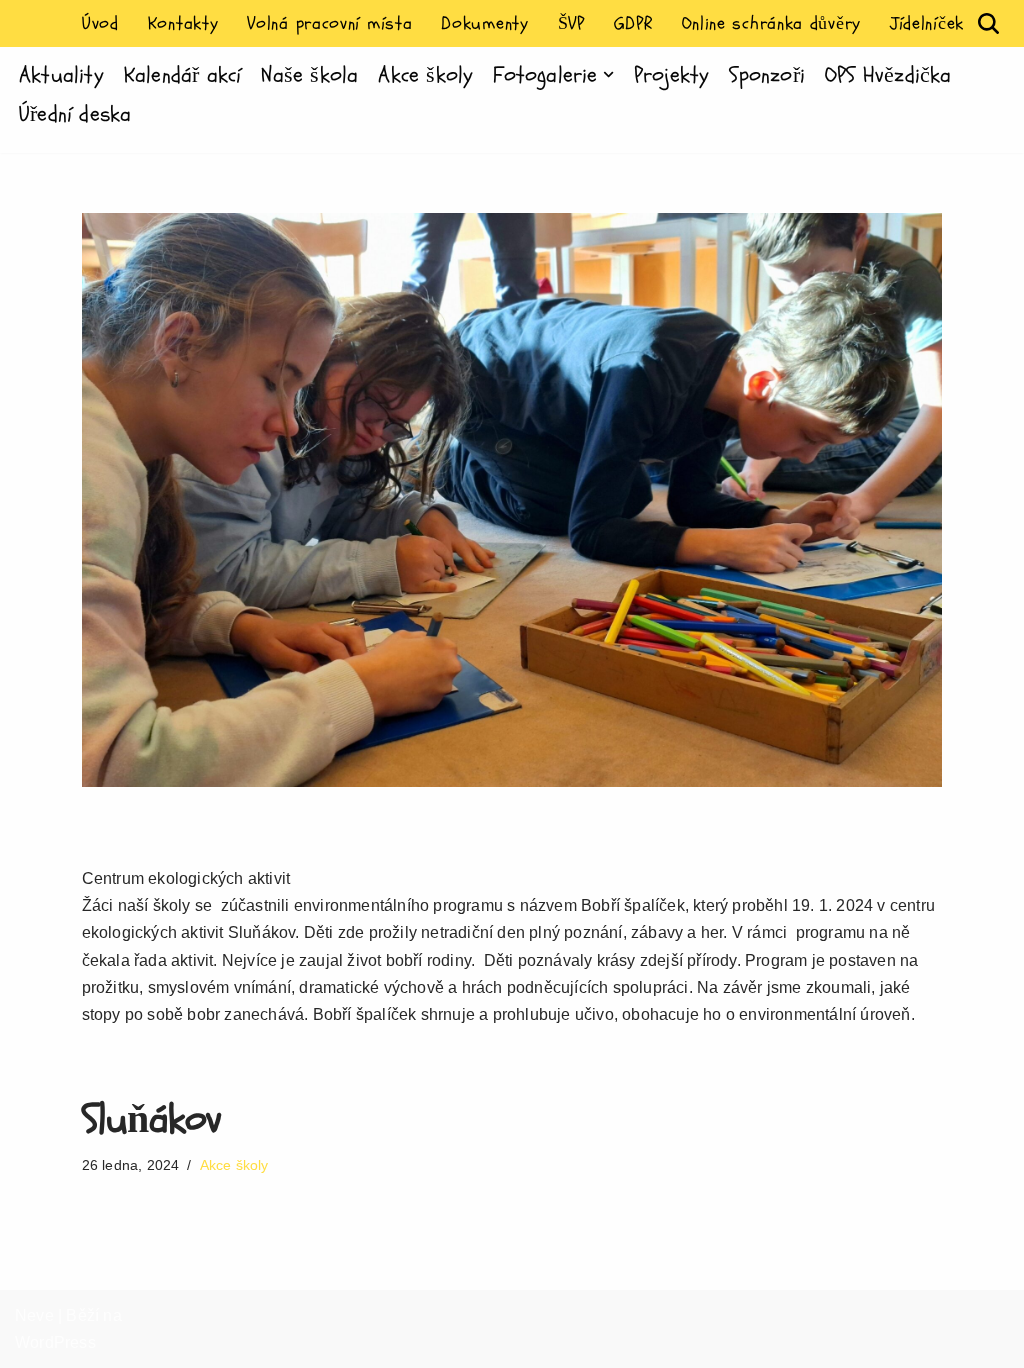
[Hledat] (988, 23)
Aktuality (61, 75)
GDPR (633, 23)
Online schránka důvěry (771, 23)
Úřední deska (75, 114)
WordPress (55, 1342)
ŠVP (571, 23)
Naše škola (309, 75)
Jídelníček (927, 23)
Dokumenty (484, 23)
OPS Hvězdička (888, 75)
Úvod (100, 23)
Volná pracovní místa (329, 23)
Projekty (672, 75)
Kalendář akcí (183, 75)
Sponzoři (767, 75)
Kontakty (183, 23)
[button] (608, 74)
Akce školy (425, 75)
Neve (34, 1315)
